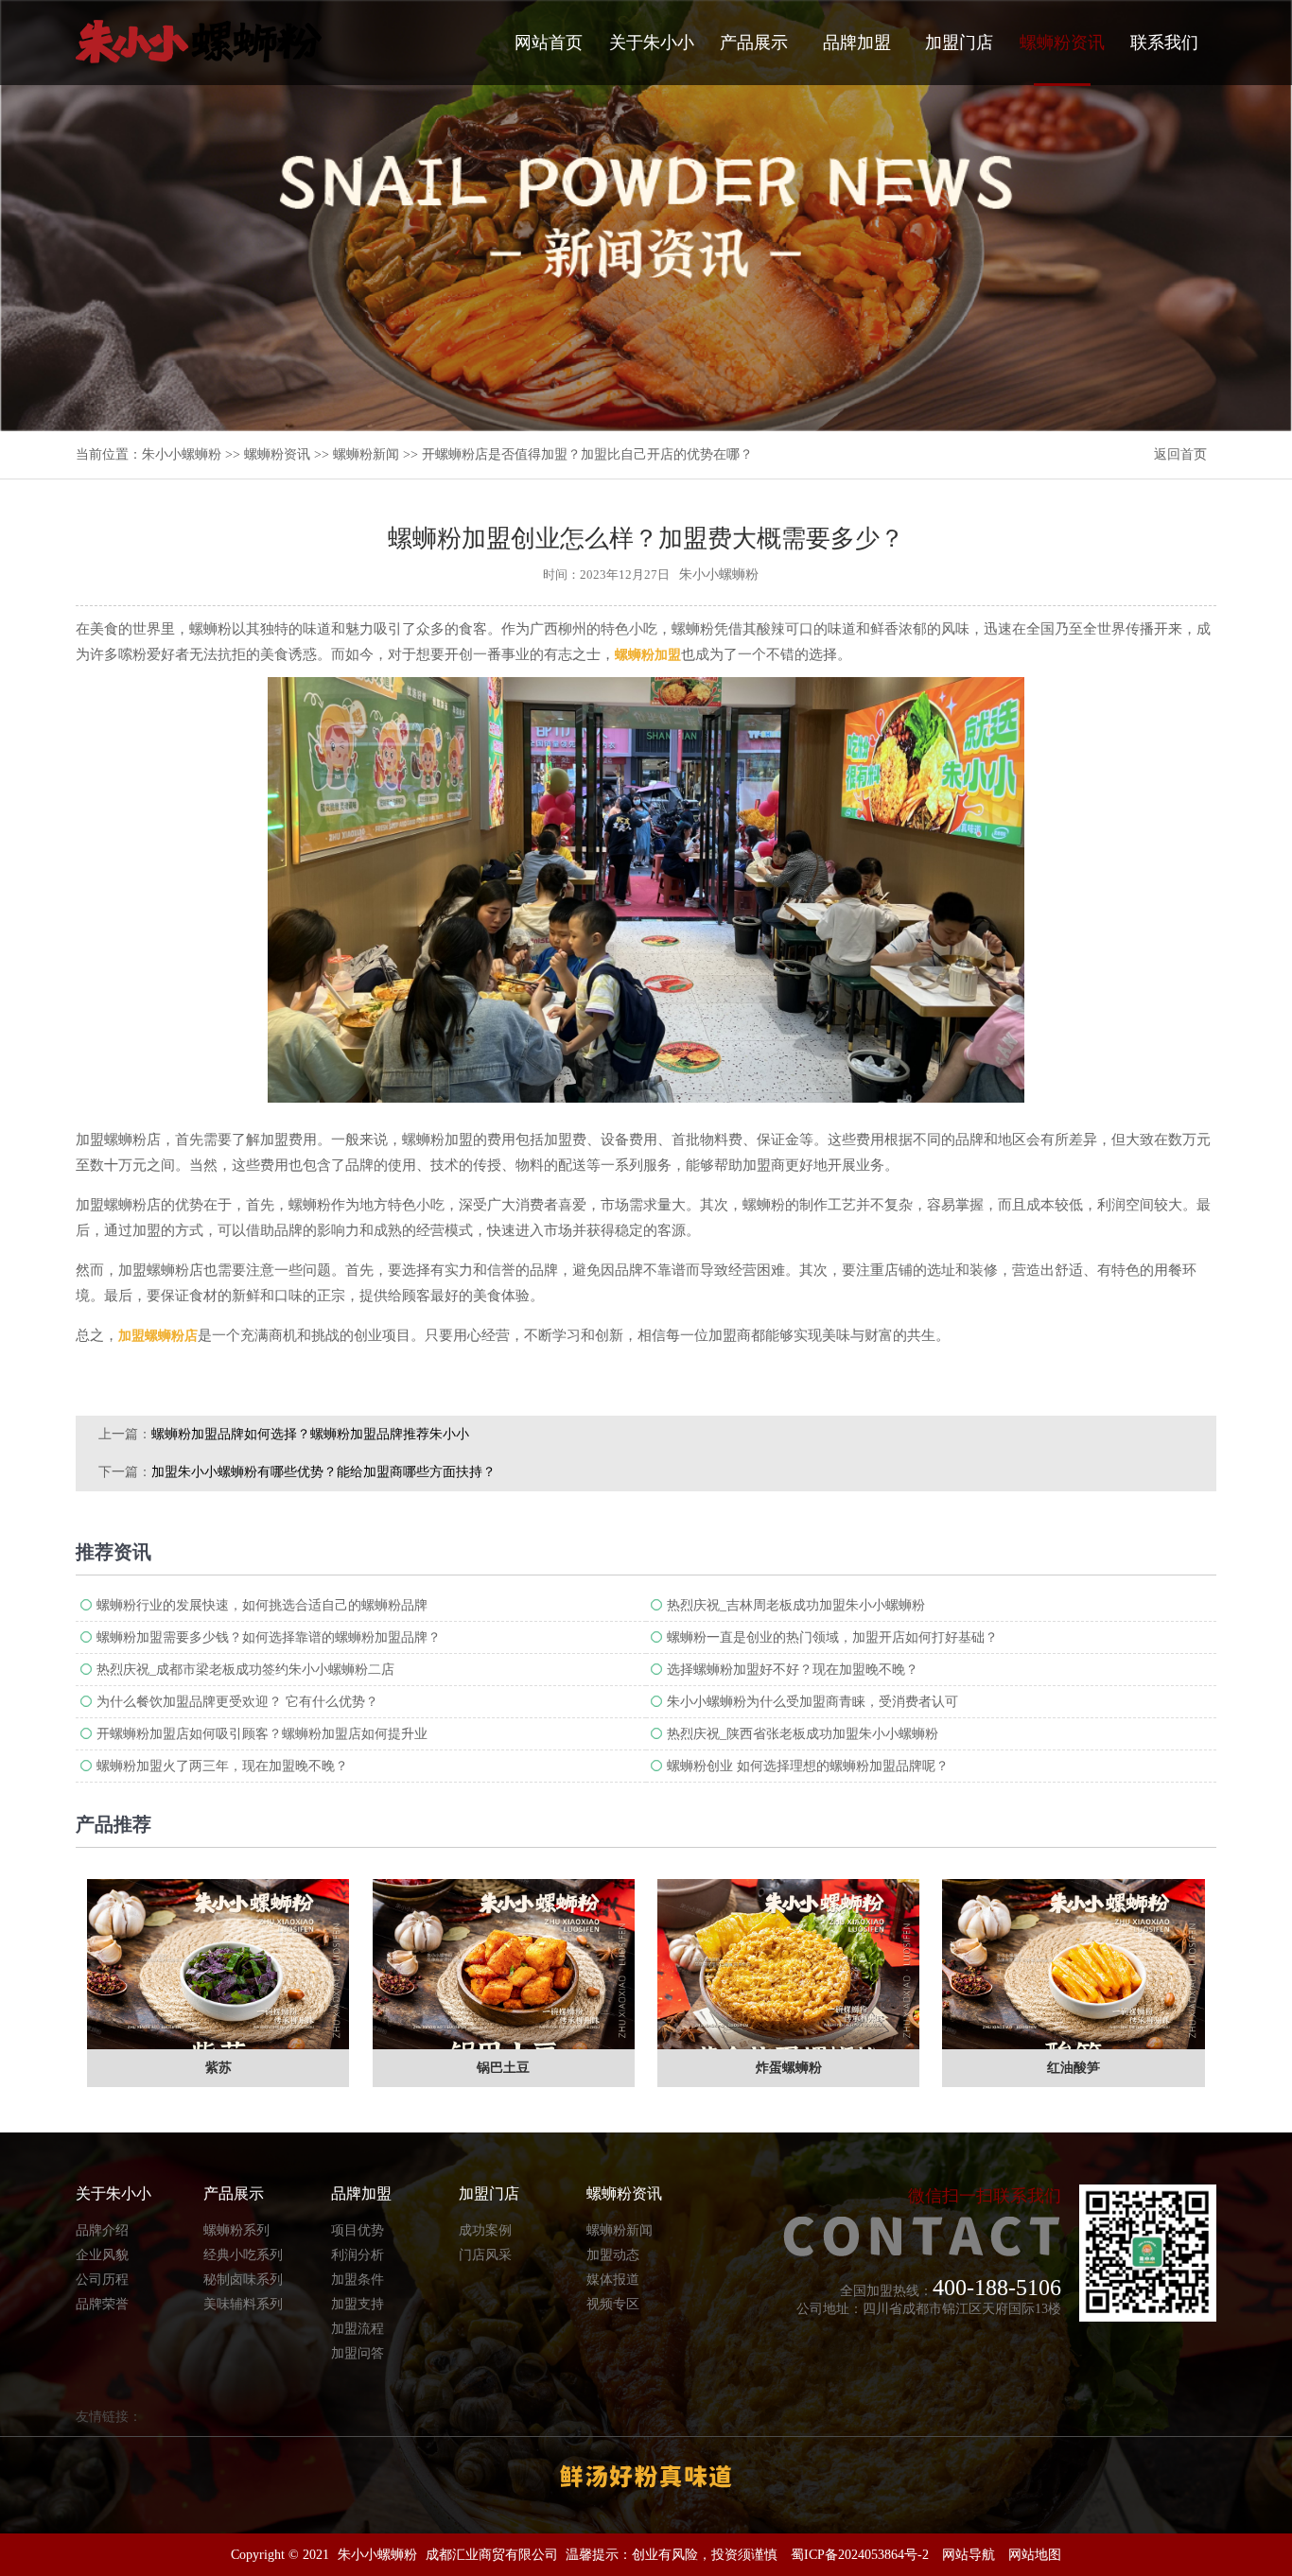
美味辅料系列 (243, 2304)
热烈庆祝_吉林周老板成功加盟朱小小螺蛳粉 (796, 1605)
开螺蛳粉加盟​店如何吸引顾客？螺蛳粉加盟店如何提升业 (262, 1734)
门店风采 (485, 2255)
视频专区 (613, 2304)
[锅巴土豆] (504, 1964)
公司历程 (102, 2280)
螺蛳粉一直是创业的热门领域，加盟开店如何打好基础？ (832, 1637)
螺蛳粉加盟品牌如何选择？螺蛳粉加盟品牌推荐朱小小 (310, 1434)
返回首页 (1180, 454)
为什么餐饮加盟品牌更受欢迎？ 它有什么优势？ (237, 1702)
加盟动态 (613, 2255)
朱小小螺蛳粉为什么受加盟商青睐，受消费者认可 (812, 1702)
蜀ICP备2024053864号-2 (860, 2555)
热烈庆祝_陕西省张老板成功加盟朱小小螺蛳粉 (803, 1734)
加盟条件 (358, 2280)
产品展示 (754, 43)
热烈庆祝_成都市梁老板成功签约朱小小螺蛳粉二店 (245, 1670)
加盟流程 (358, 2329)
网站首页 (549, 43)
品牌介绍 (102, 2230)
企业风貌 (102, 2255)
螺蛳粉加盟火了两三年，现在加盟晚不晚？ (222, 1766)
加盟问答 (358, 2353)
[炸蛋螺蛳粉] (788, 1964)
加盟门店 (959, 43)
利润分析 (358, 2255)
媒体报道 (613, 2280)
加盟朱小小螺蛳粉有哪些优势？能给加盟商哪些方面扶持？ (323, 1472)
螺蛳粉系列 (236, 2230)
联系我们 (1164, 43)
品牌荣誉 (102, 2304)
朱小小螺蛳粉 (182, 454)
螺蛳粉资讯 (1062, 43)
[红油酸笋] (1073, 1964)
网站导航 (969, 2555)
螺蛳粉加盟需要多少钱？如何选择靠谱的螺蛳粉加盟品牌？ (269, 1637)
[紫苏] (218, 1964)
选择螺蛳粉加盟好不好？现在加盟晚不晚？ (793, 1670)
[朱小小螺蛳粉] (199, 42)
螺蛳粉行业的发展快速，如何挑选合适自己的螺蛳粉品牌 (262, 1605)
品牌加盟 (857, 43)
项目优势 (358, 2230)
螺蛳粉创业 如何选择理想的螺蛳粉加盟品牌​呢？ (808, 1766)
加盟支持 (358, 2304)
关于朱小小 (652, 43)
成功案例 (485, 2230)
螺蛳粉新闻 (366, 454)
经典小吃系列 (243, 2255)
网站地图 (1035, 2555)
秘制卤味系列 (243, 2280)
